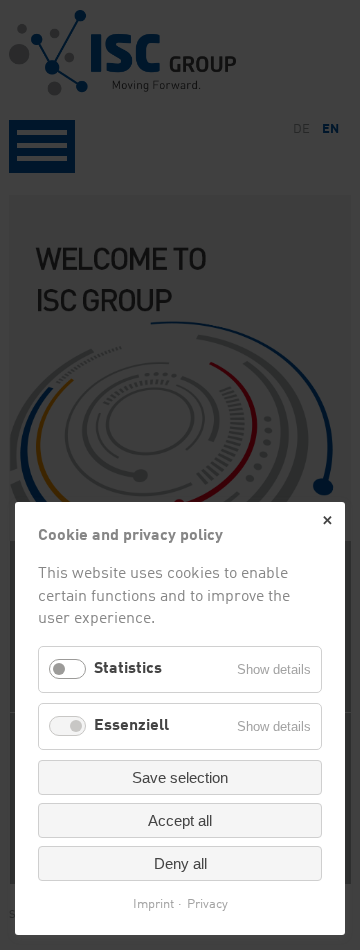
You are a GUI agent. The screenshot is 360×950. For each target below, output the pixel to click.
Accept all (180, 820)
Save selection (180, 777)
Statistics (128, 669)
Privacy (207, 904)
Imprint (153, 904)
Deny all (180, 863)
